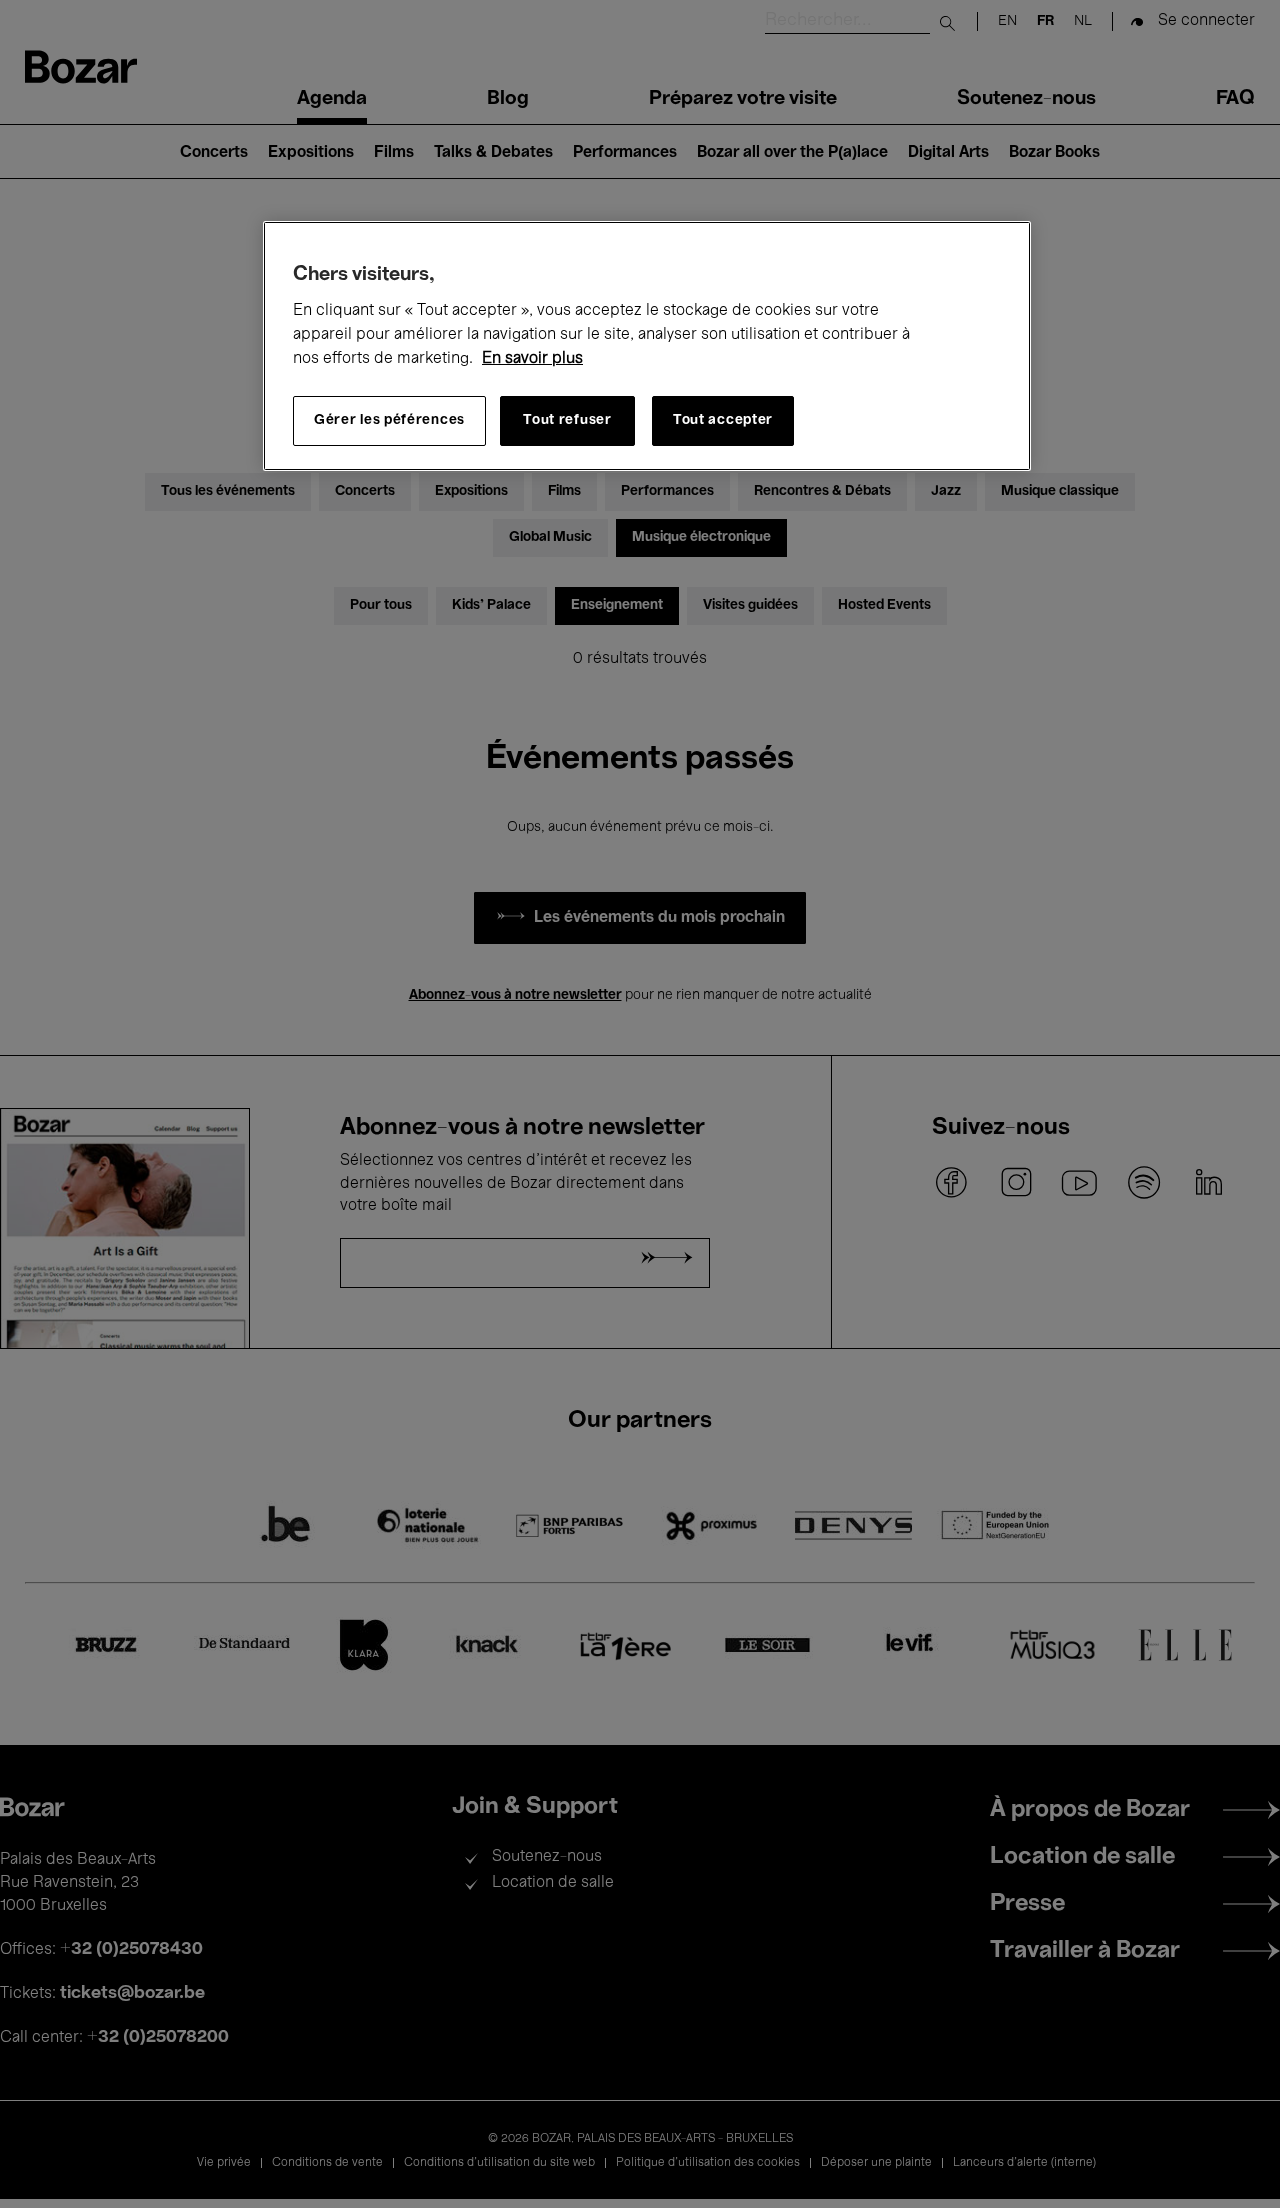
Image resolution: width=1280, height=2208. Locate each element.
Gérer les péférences (389, 420)
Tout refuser (567, 420)
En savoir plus (532, 359)
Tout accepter (723, 420)
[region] (647, 346)
